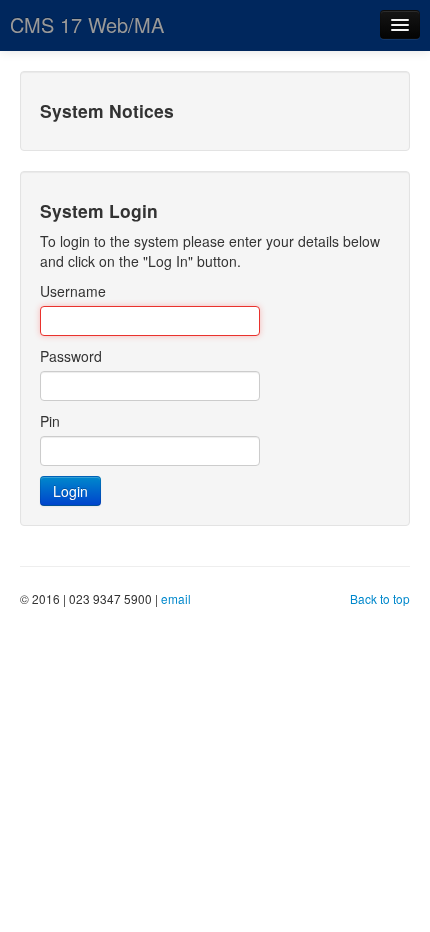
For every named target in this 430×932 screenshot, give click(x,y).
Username (73, 291)
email (176, 598)
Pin (50, 421)
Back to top (380, 598)
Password (71, 356)
